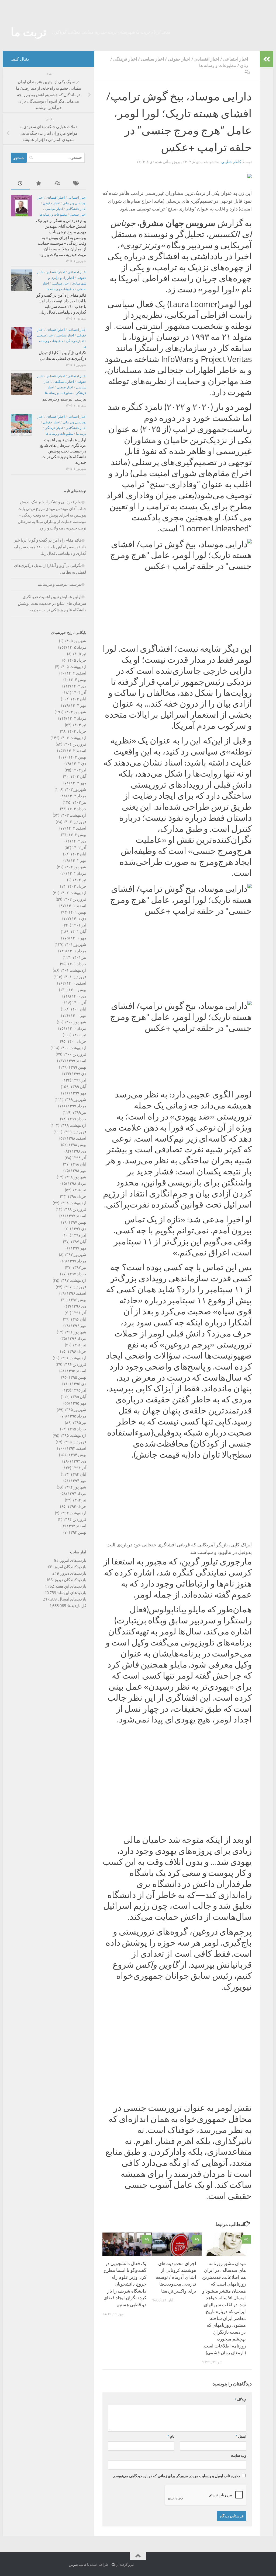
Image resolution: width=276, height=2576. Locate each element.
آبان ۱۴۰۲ (78, 841)
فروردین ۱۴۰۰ (75, 1041)
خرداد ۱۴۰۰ (77, 1028)
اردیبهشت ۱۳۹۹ (73, 1112)
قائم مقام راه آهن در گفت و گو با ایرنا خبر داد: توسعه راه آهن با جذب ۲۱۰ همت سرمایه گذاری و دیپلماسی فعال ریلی (50, 533)
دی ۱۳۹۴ (79, 1448)
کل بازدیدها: (76, 1592)
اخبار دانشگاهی (76, 195)
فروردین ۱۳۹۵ (75, 1429)
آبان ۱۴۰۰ (78, 996)
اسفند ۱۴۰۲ (76, 815)
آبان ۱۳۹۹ (78, 1073)
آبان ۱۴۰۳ (78, 763)
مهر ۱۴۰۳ (78, 770)
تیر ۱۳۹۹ (79, 1099)
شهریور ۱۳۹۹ (75, 1086)
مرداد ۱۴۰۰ (77, 1015)
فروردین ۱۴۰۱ (75, 963)
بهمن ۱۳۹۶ (77, 1286)
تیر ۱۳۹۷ (79, 1254)
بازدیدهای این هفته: (70, 1573)
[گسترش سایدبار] (267, 46)
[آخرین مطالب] (20, 170)
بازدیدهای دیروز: (73, 1560)
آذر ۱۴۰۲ (79, 834)
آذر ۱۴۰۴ (79, 679)
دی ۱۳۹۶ (79, 1293)
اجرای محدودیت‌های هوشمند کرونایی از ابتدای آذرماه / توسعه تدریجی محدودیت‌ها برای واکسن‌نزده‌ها (176, 2264)
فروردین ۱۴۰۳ (75, 808)
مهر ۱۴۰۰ (78, 1002)
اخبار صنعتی (78, 201)
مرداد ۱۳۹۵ (77, 1403)
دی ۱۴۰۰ (79, 983)
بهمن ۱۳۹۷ (77, 1209)
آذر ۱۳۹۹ (79, 1067)
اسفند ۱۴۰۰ (76, 970)
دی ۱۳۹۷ (79, 1215)
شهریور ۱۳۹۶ (75, 1319)
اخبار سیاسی (152, 46)
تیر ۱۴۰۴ (79, 711)
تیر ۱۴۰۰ (79, 1022)
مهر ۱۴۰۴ (78, 692)
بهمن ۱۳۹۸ (77, 1131)
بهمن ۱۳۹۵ (77, 1364)
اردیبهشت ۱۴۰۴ (73, 724)
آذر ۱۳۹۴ (79, 1454)
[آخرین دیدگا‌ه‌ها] (58, 170)
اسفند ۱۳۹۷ (76, 1202)
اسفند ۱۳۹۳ (76, 1512)
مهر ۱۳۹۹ (78, 1080)
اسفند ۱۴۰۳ (76, 737)
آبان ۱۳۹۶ (78, 1306)
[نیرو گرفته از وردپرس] (113, 2551)
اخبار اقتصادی (207, 46)
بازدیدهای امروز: (72, 1547)
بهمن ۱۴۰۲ (77, 821)
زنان (244, 52)
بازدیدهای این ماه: (71, 1579)
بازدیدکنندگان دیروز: (69, 1566)
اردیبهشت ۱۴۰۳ (73, 802)
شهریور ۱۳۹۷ (75, 1241)
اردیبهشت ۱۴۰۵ (73, 653)
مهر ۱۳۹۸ (78, 1157)
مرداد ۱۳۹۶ (77, 1325)
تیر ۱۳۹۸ (79, 1177)
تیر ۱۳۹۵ (79, 1409)
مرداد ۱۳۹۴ (77, 1480)
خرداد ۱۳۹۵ (77, 1416)
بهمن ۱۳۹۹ (77, 1054)
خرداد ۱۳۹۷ (77, 1261)
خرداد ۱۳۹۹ (77, 1105)
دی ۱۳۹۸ (79, 1138)
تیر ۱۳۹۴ (79, 1487)
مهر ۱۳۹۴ (78, 1467)
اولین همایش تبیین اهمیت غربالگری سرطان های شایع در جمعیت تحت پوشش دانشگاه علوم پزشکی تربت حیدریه (63, 438)
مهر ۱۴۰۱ (78, 925)
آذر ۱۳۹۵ (79, 1377)
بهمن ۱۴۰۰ (77, 976)
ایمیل (241, 2423)
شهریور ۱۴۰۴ (75, 699)
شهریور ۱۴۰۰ (75, 1009)
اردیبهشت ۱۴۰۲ (73, 879)
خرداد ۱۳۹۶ (77, 1338)
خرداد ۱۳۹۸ (77, 1183)
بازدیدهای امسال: (71, 1586)
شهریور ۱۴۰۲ (75, 854)
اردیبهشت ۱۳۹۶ (73, 1345)
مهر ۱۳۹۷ (78, 1235)
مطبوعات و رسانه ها (218, 52)
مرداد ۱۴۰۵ (77, 634)
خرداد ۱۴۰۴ (77, 718)
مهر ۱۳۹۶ (78, 1312)
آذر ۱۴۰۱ (79, 912)
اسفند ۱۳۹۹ (76, 1047)
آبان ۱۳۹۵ (78, 1383)
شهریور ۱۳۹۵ (75, 1396)
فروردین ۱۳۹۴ (75, 1506)
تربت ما (29, 19)
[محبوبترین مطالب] (39, 170)
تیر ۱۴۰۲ (79, 866)
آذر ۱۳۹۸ (79, 1144)
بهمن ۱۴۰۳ (77, 744)
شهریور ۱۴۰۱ (75, 931)
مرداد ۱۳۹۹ (77, 1093)
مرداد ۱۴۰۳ (77, 782)
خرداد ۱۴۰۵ (77, 647)
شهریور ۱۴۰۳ (75, 776)
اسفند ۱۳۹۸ (76, 1125)
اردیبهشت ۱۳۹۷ (73, 1267)
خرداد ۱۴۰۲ (77, 873)
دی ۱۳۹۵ (79, 1370)
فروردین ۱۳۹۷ (75, 1273)
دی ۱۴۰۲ (79, 828)
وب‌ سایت (239, 2442)
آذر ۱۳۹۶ (79, 1299)
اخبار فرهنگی (125, 46)
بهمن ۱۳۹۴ (77, 1441)
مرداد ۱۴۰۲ (77, 860)
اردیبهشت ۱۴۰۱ (73, 957)
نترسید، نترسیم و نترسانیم (64, 386)
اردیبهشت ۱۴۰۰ (73, 1034)
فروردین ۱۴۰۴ (75, 731)
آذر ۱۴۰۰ (79, 989)
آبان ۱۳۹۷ (78, 1228)
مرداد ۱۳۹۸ (77, 1170)
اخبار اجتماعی (236, 46)
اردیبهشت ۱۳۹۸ (73, 1189)
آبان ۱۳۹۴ (78, 1461)
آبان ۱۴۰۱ (78, 918)
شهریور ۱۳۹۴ (75, 1474)
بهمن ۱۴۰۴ (77, 666)
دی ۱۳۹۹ (79, 1060)
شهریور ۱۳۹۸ (75, 1164)
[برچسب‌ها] (77, 170)
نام (171, 2423)
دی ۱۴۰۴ (79, 673)
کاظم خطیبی (231, 148)
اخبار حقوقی (179, 46)
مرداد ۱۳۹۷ (77, 1248)
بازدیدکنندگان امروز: (69, 1553)
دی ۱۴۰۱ (79, 905)
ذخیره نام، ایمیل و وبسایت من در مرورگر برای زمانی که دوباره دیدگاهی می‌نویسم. (176, 2463)
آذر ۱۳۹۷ (79, 1222)
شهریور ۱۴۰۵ (75, 627)
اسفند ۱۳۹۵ (76, 1357)
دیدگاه (240, 2386)
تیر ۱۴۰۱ (79, 944)
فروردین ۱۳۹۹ (75, 1118)
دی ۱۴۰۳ (79, 750)
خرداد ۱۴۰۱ (77, 950)
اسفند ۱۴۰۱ (76, 892)
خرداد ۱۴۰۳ (77, 795)
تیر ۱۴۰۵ (79, 640)
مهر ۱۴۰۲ (78, 847)
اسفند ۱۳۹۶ (76, 1280)
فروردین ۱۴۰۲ (75, 886)
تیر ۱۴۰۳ (79, 789)
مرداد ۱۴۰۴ (77, 705)
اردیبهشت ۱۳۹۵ (73, 1422)
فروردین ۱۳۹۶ (75, 1351)
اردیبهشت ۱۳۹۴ (73, 1500)
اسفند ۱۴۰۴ (76, 660)
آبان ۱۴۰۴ (78, 686)
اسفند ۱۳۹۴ (76, 1435)
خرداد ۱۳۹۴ (77, 1493)
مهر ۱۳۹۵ (78, 1390)
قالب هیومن (77, 2551)
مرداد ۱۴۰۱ (77, 938)
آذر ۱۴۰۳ (79, 757)
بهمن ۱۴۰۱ (77, 899)
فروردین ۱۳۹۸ (75, 1196)
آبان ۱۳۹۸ (78, 1151)
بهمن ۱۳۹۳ (77, 1519)
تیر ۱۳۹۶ (79, 1332)
